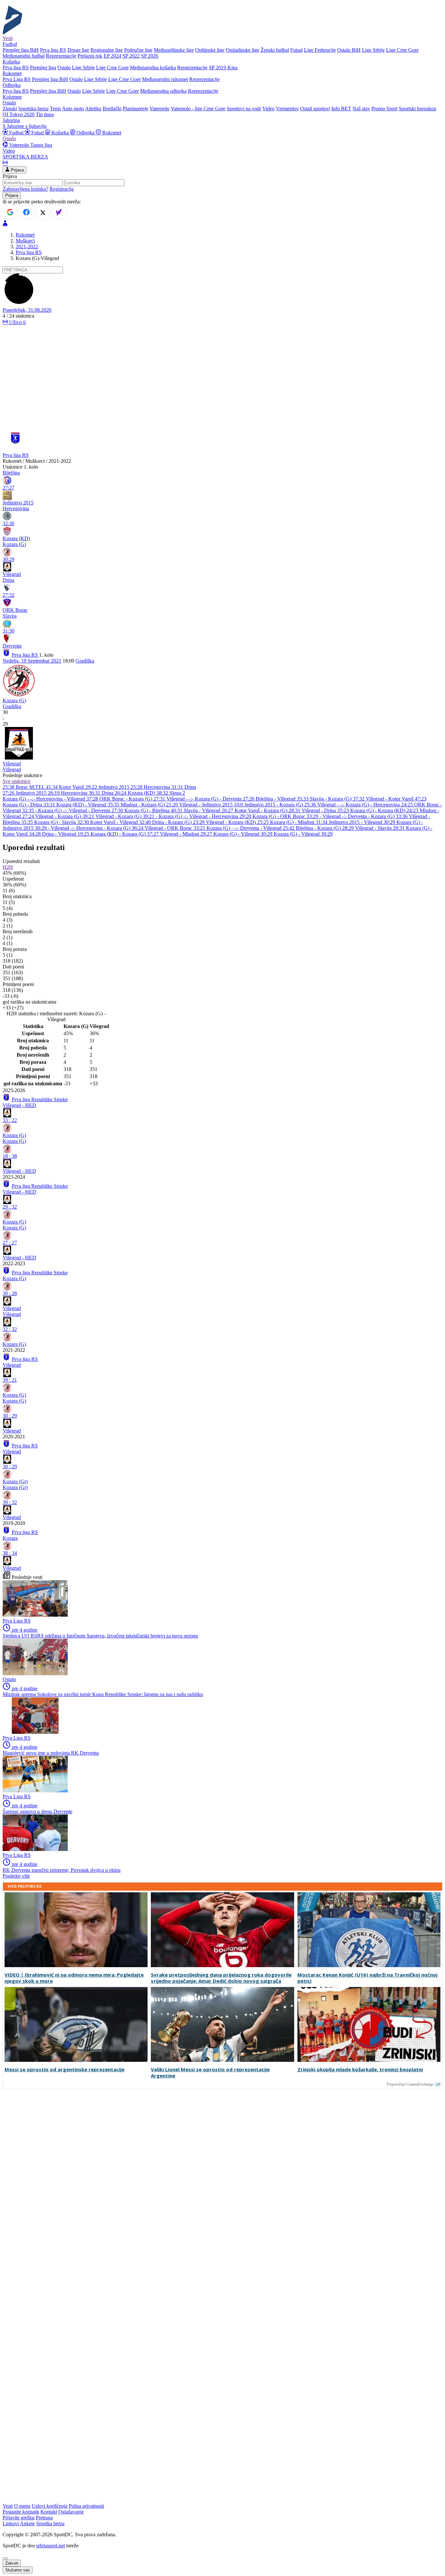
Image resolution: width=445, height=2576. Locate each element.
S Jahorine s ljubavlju (25, 126)
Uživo (17, 322)
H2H (8, 867)
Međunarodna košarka (153, 68)
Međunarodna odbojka (163, 91)
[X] (43, 213)
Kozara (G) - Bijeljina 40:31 (154, 810)
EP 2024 (112, 56)
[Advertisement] (223, 376)
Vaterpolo (159, 109)
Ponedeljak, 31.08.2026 (27, 310)
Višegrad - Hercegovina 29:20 (221, 816)
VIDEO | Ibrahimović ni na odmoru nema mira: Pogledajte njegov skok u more (74, 1978)
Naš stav (361, 109)
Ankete (27, 2523)
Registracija (62, 189)
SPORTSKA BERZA (25, 157)
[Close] (5, 2558)
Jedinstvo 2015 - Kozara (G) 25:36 (281, 805)
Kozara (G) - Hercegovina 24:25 (380, 805)
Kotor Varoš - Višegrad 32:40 (121, 822)
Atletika (93, 109)
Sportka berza (50, 2523)
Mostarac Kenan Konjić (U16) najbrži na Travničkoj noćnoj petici (367, 1978)
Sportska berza (33, 109)
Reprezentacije (61, 56)
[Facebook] (26, 212)
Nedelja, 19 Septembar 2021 (32, 661)
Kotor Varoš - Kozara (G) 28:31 (268, 810)
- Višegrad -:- (334, 816)
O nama (22, 2506)
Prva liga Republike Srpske (40, 1099)
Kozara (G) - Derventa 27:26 (225, 799)
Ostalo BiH (349, 50)
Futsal (296, 50)
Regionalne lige (107, 50)
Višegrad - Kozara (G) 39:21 (65, 816)
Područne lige (138, 50)
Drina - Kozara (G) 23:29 (179, 822)
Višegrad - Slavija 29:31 (380, 828)
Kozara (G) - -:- (19, 799)
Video (268, 109)
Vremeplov (287, 109)
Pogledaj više (16, 1876)
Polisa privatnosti (86, 2506)
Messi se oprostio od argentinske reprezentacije (65, 2069)
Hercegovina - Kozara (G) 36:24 (110, 828)
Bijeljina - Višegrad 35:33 (283, 799)
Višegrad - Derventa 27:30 (97, 810)
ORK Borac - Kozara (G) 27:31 (133, 799)
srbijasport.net (50, 2546)
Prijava (17, 170)
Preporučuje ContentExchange (410, 2084)
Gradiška (85, 661)
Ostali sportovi (315, 109)
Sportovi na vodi (244, 109)
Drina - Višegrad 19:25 (66, 834)
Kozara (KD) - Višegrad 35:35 (88, 805)
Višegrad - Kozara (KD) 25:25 (238, 822)
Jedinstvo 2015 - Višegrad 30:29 (363, 822)
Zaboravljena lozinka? (25, 189)
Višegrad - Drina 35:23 (326, 810)
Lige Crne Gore (402, 50)
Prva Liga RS (17, 79)
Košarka (60, 133)
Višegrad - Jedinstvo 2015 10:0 (212, 805)
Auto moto (73, 109)
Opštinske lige (210, 50)
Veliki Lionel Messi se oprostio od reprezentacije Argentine (210, 2073)
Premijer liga (43, 68)
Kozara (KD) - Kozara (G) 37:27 (125, 834)
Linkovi (11, 2523)
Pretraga (44, 2518)
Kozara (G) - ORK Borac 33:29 (286, 816)
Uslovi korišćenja (50, 2506)
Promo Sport (384, 109)
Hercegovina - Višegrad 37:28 (68, 799)
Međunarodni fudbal (24, 56)
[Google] (10, 212)
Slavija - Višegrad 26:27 (209, 810)
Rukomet (111, 133)
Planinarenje (136, 109)
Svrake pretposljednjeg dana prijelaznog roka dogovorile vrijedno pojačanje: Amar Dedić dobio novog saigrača (221, 1978)
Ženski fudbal (275, 50)
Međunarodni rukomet (165, 79)
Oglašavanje (71, 2512)
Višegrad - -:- (181, 799)
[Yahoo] (59, 212)
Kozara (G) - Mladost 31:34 (299, 822)
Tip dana (45, 114)
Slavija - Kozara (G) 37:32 (338, 799)
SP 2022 (131, 56)
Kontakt (49, 2512)
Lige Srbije (373, 50)
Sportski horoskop (417, 109)
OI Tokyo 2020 (19, 114)
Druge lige (78, 50)
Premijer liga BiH (21, 50)
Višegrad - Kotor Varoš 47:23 (396, 799)
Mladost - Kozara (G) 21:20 (150, 805)
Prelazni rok (90, 56)
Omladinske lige (243, 50)
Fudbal (16, 133)
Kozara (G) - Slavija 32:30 (62, 822)
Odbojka (86, 133)
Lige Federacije (320, 50)
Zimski (10, 109)
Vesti (8, 38)
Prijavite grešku (19, 2518)
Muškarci (25, 241)
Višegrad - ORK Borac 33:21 (176, 828)
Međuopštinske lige (174, 50)
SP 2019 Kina (223, 68)
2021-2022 (27, 247)
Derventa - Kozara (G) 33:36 (378, 816)
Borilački (112, 109)
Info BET (341, 109)
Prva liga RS (53, 50)
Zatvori (12, 2563)
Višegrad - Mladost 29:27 (187, 834)
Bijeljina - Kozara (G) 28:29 (325, 828)
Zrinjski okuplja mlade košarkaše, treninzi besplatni (360, 2069)
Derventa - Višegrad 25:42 (268, 828)
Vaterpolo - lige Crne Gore (198, 109)
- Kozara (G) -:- (52, 810)
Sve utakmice (16, 781)
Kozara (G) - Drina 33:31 (29, 805)
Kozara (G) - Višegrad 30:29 (244, 834)
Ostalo (64, 68)
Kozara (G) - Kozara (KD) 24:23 (385, 810)
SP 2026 (150, 56)
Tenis (55, 109)
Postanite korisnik (21, 2512)
